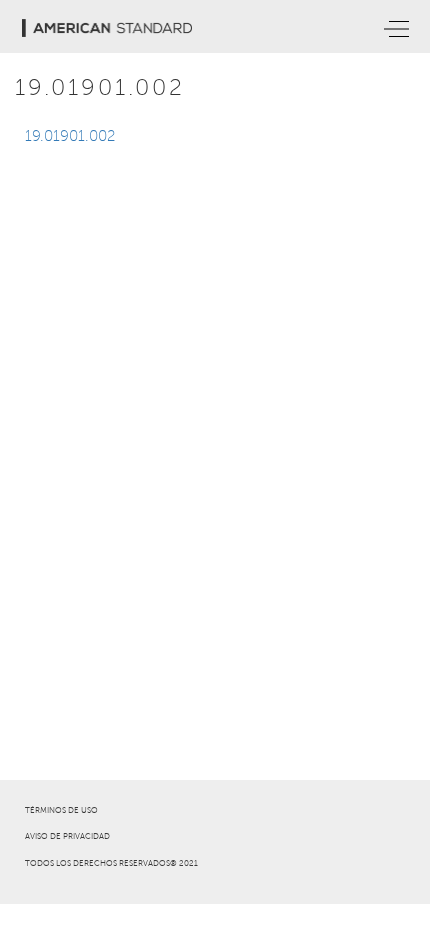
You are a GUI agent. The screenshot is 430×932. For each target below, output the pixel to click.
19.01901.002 (70, 136)
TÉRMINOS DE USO (61, 810)
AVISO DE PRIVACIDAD (67, 836)
